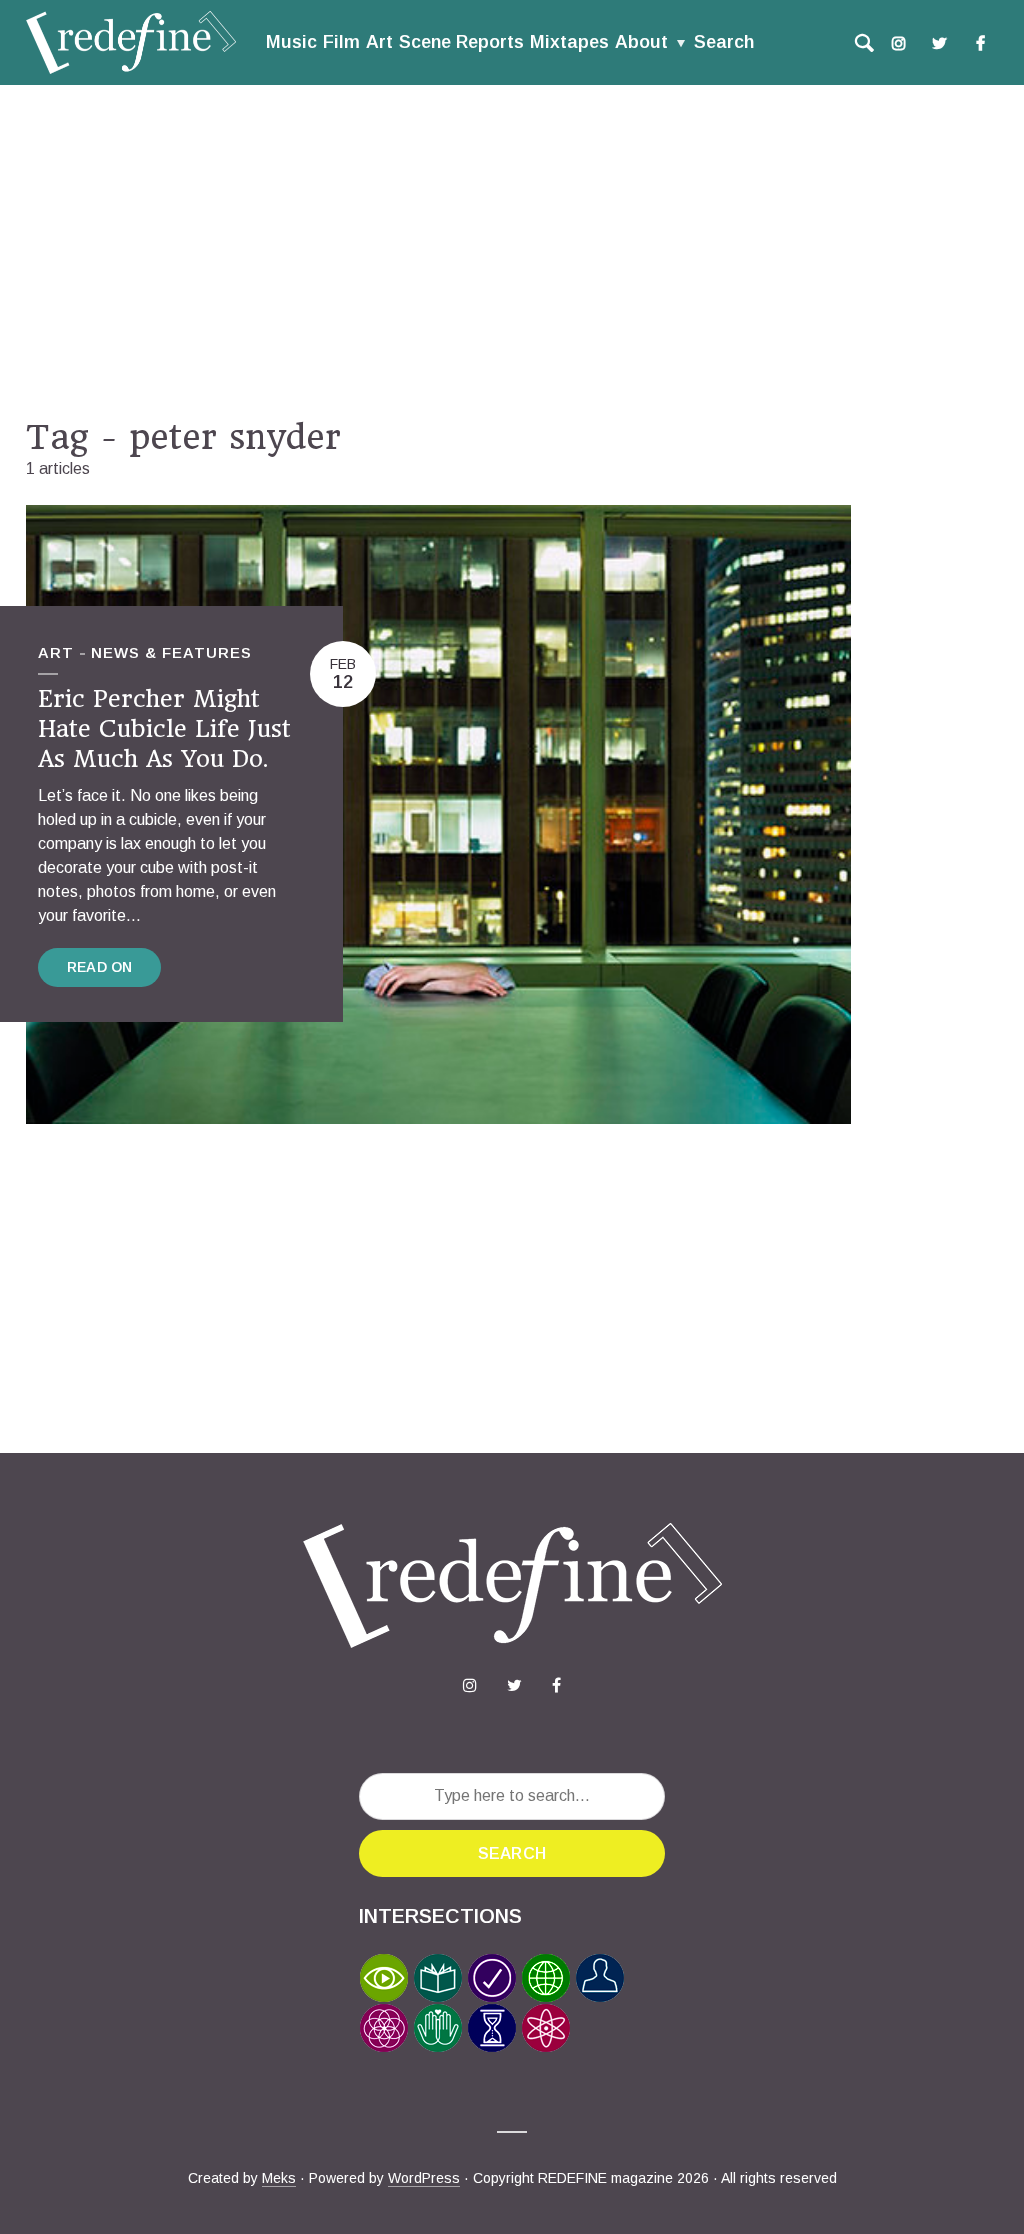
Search (724, 42)
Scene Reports (461, 42)
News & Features (171, 652)
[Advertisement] (512, 251)
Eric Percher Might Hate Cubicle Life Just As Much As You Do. (164, 728)
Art (379, 42)
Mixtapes (569, 42)
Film (341, 42)
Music (291, 42)
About (641, 42)
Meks (279, 2178)
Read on (99, 967)
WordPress (424, 2178)
